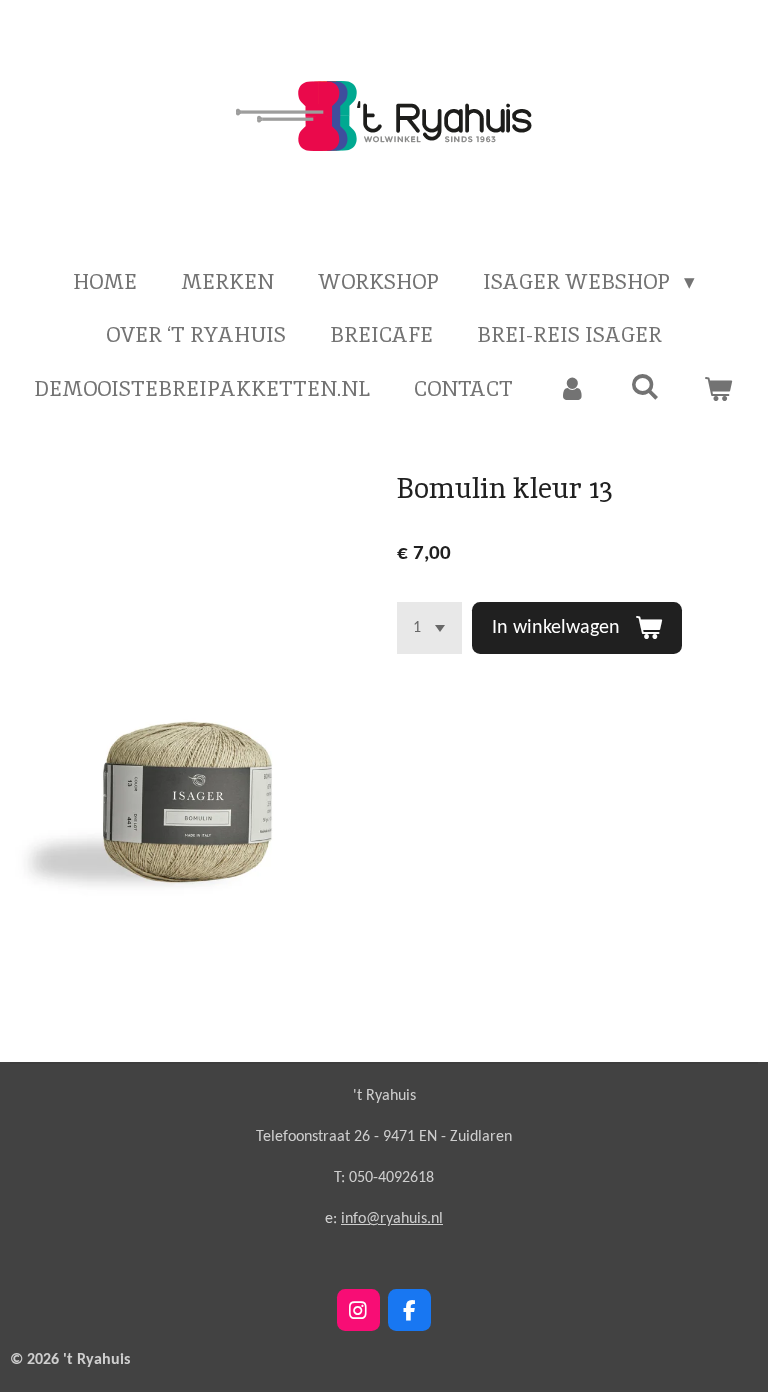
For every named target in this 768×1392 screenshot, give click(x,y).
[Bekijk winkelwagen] (718, 389)
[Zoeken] (645, 386)
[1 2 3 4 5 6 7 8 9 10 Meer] (429, 627)
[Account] (571, 389)
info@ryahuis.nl (392, 1219)
